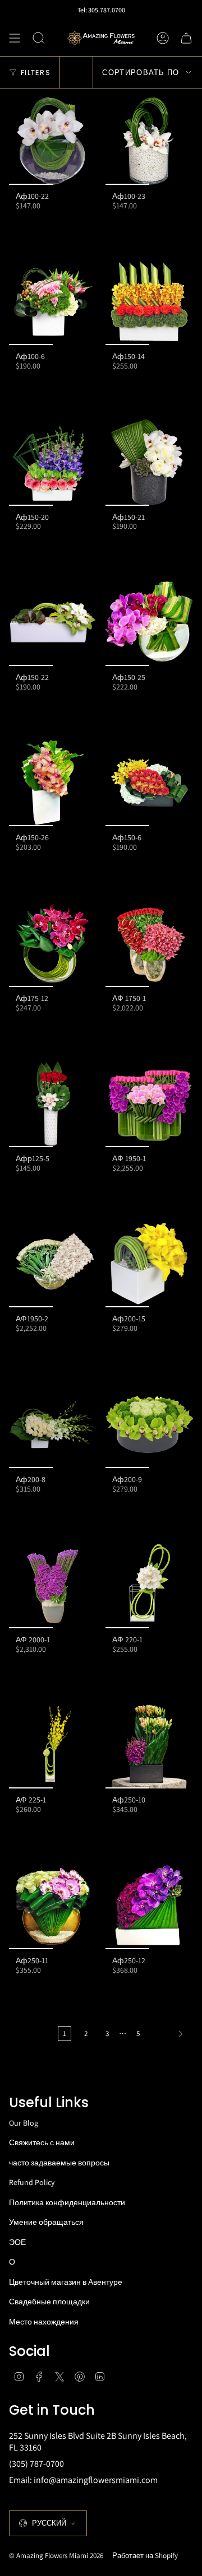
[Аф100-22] (53, 141)
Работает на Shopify (145, 2556)
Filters (36, 73)
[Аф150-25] (149, 622)
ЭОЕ (17, 2242)
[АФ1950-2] (53, 1264)
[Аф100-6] (53, 301)
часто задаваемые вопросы (59, 2163)
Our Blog (24, 2123)
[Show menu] (15, 38)
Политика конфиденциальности (67, 2202)
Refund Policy (32, 2182)
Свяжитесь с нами (42, 2142)
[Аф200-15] (149, 1264)
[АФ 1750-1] (149, 943)
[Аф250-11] (53, 1906)
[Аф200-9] (149, 1424)
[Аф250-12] (149, 1906)
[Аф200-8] (53, 1424)
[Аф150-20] (53, 462)
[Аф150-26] (53, 782)
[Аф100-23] (149, 141)
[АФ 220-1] (149, 1585)
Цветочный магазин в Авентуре (66, 2282)
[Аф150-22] (53, 622)
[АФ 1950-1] (149, 1103)
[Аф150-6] (149, 782)
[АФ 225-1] (53, 1745)
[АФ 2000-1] (53, 1585)
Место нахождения (44, 2322)
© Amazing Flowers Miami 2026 (56, 2556)
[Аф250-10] (149, 1745)
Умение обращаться (46, 2222)
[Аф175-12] (53, 943)
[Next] (169, 2034)
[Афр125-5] (53, 1103)
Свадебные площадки (49, 2302)
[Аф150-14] (149, 301)
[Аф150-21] (149, 462)
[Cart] (186, 38)
